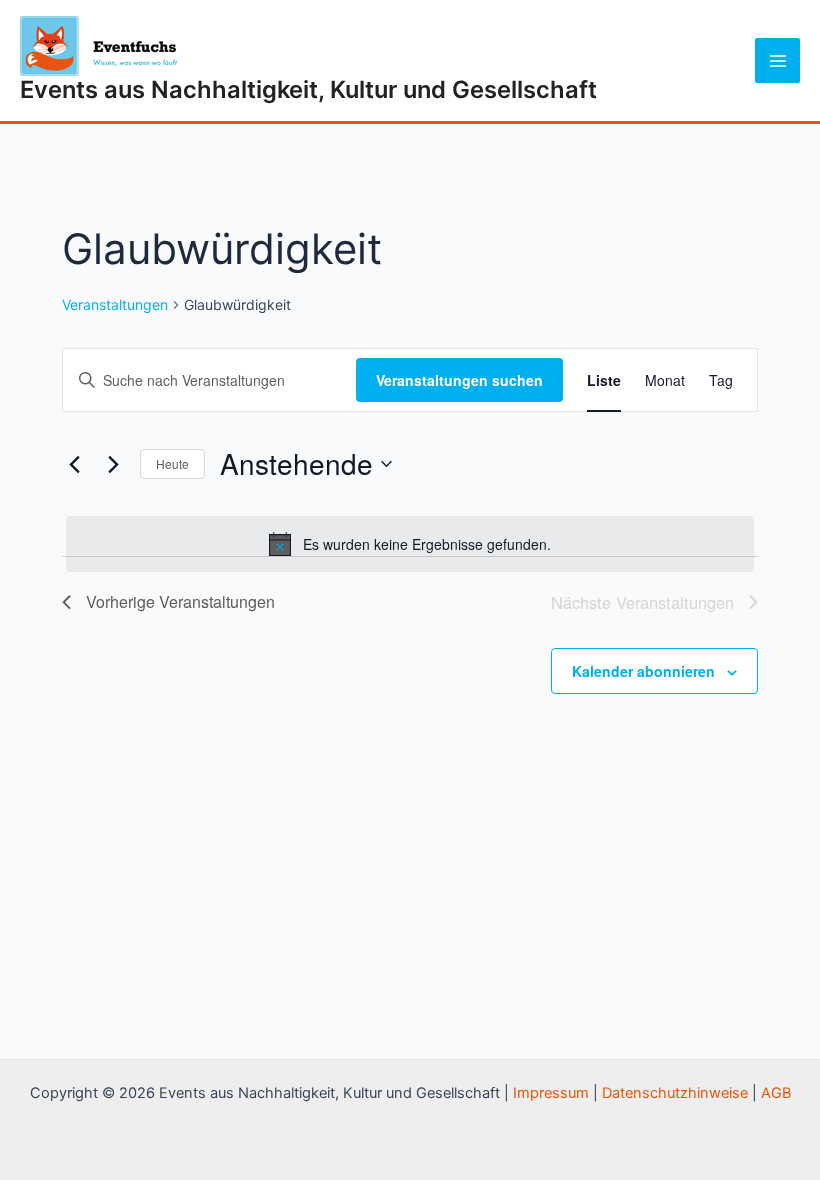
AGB (776, 1093)
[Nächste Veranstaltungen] (113, 464)
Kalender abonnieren (643, 671)
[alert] (410, 544)
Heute (172, 463)
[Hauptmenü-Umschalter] (777, 60)
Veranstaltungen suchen (459, 380)
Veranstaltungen (115, 304)
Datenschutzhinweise (675, 1093)
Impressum (551, 1093)
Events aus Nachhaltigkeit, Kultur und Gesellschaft (308, 89)
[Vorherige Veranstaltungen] (74, 464)
